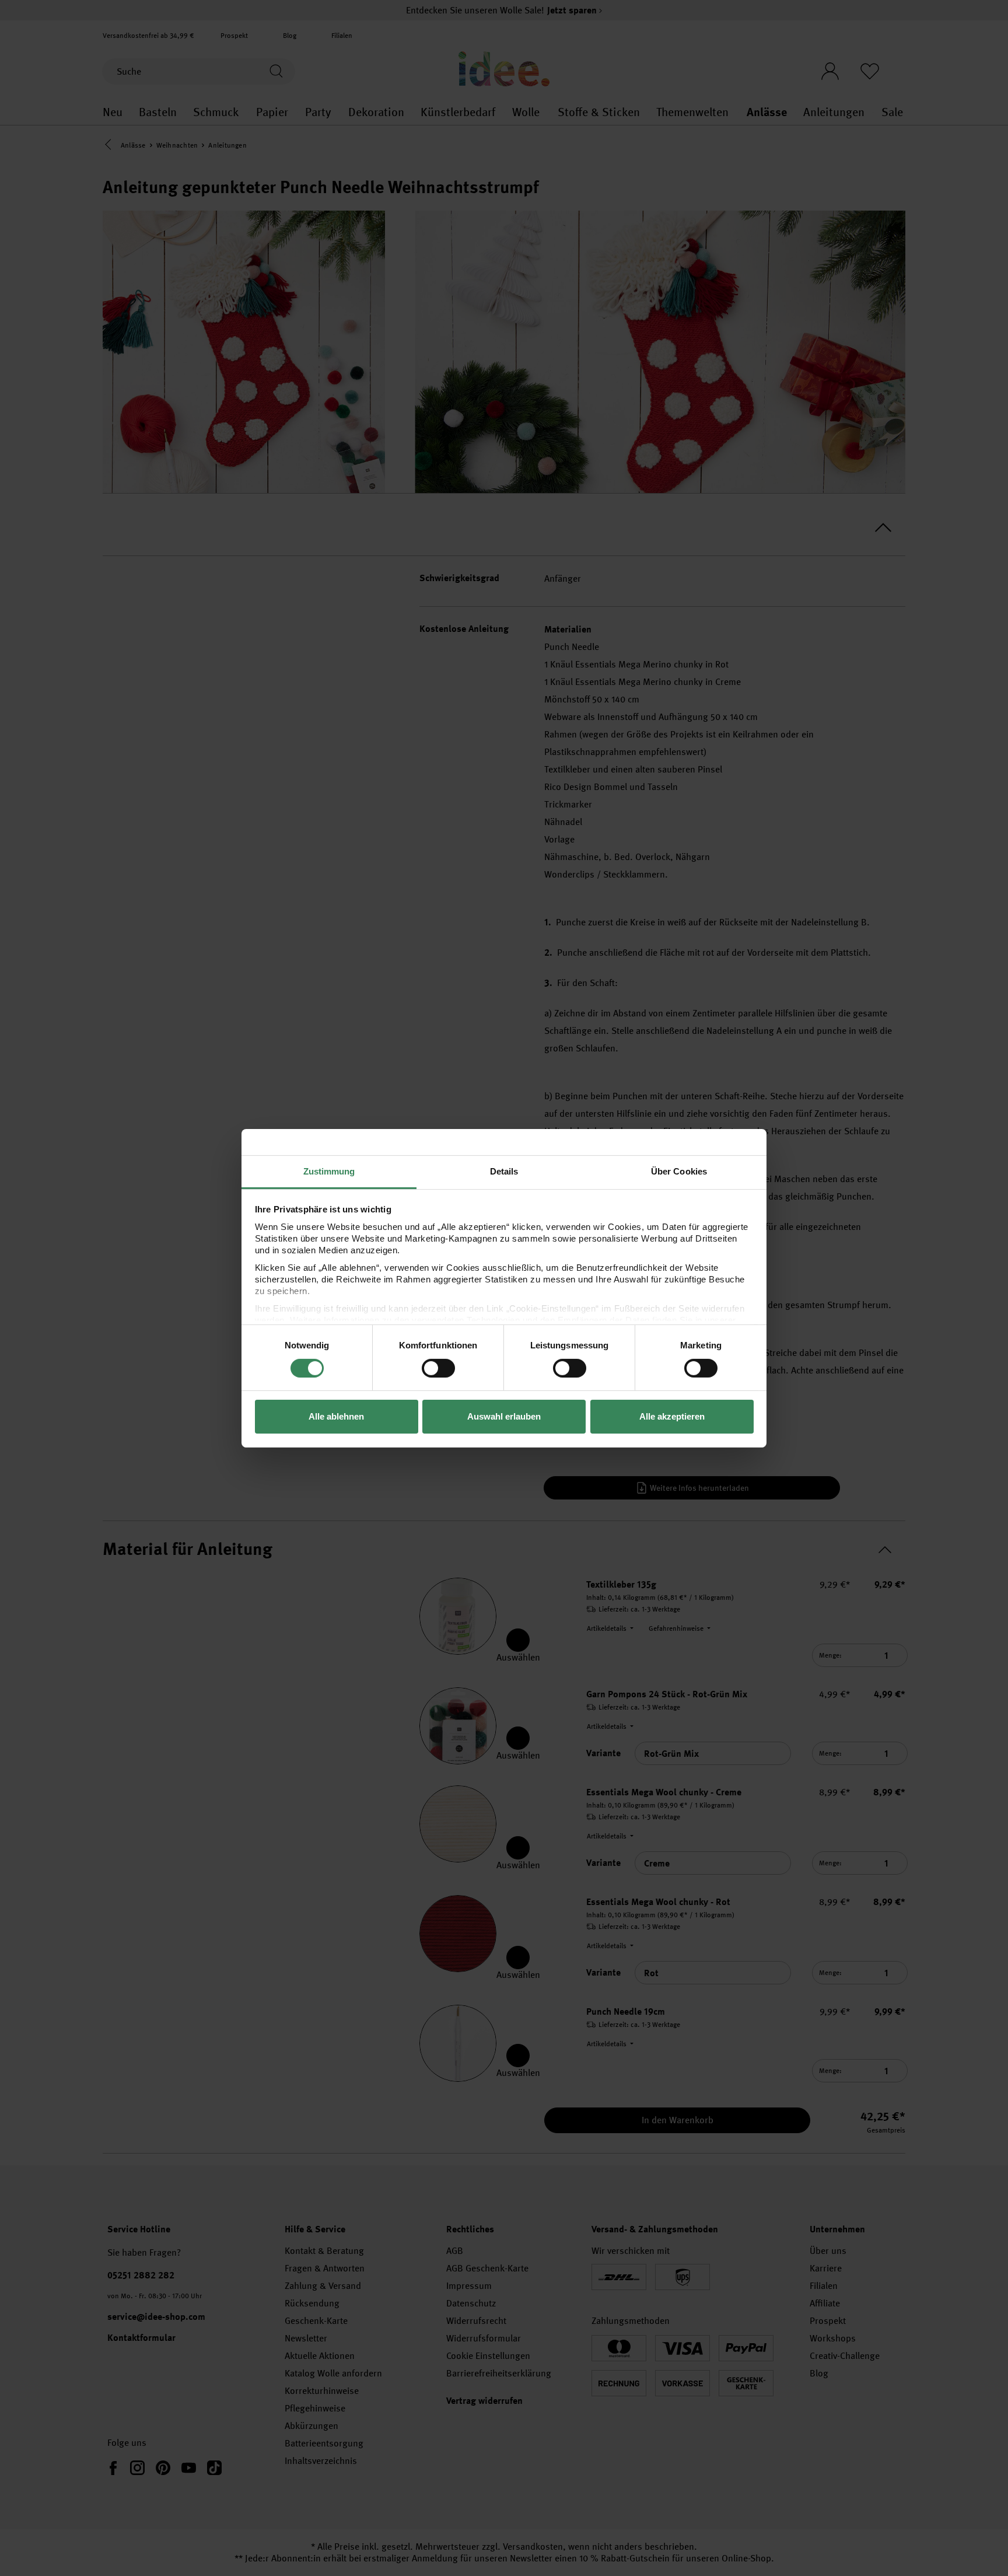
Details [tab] (504, 1171)
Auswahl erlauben (504, 1416)
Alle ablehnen (336, 1416)
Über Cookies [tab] (679, 1171)
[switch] (438, 1368)
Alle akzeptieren (672, 1416)
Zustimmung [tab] (329, 1171)
